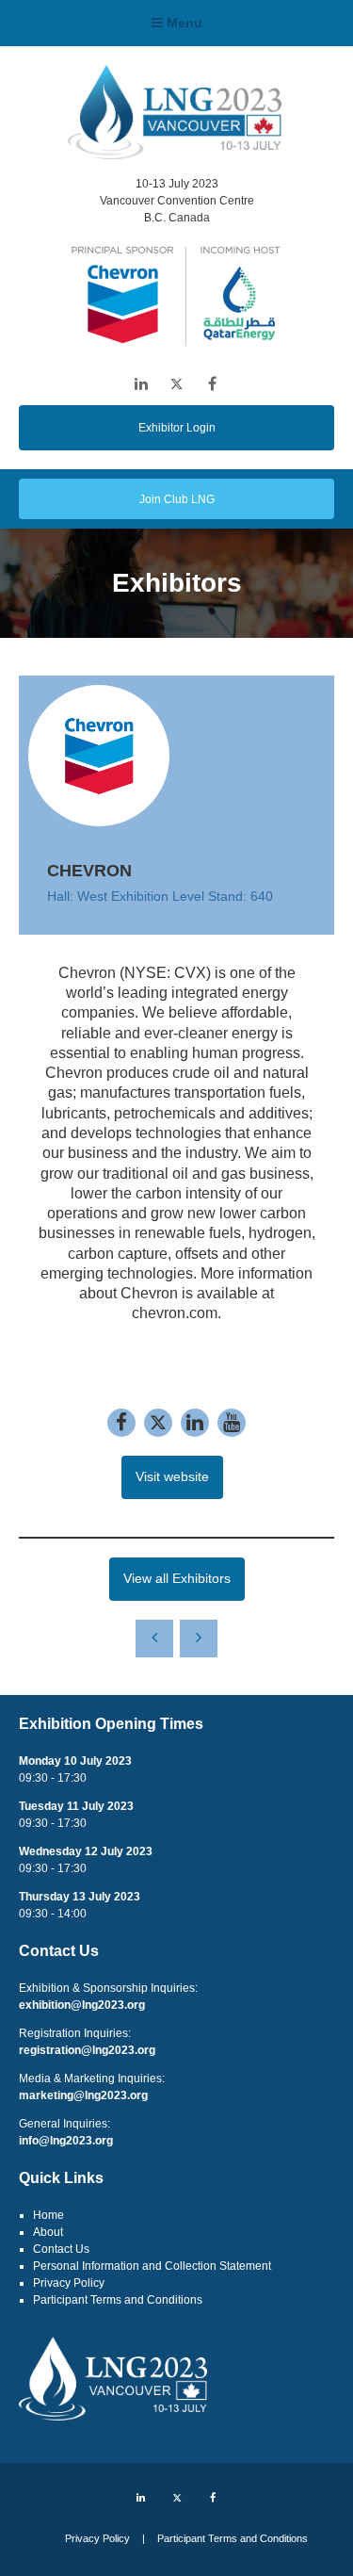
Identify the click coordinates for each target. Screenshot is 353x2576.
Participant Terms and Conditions (118, 2300)
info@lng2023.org (66, 2141)
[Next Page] (199, 1639)
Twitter (176, 384)
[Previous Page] (154, 1639)
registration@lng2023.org (87, 2050)
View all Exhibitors (177, 1578)
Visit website (172, 1476)
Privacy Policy (69, 2283)
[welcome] (175, 154)
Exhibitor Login (177, 428)
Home (48, 2215)
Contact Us (61, 2249)
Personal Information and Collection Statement (152, 2266)
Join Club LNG (177, 499)
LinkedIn (141, 384)
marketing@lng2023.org (83, 2095)
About (48, 2232)
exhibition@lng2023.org (82, 2005)
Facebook (212, 384)
